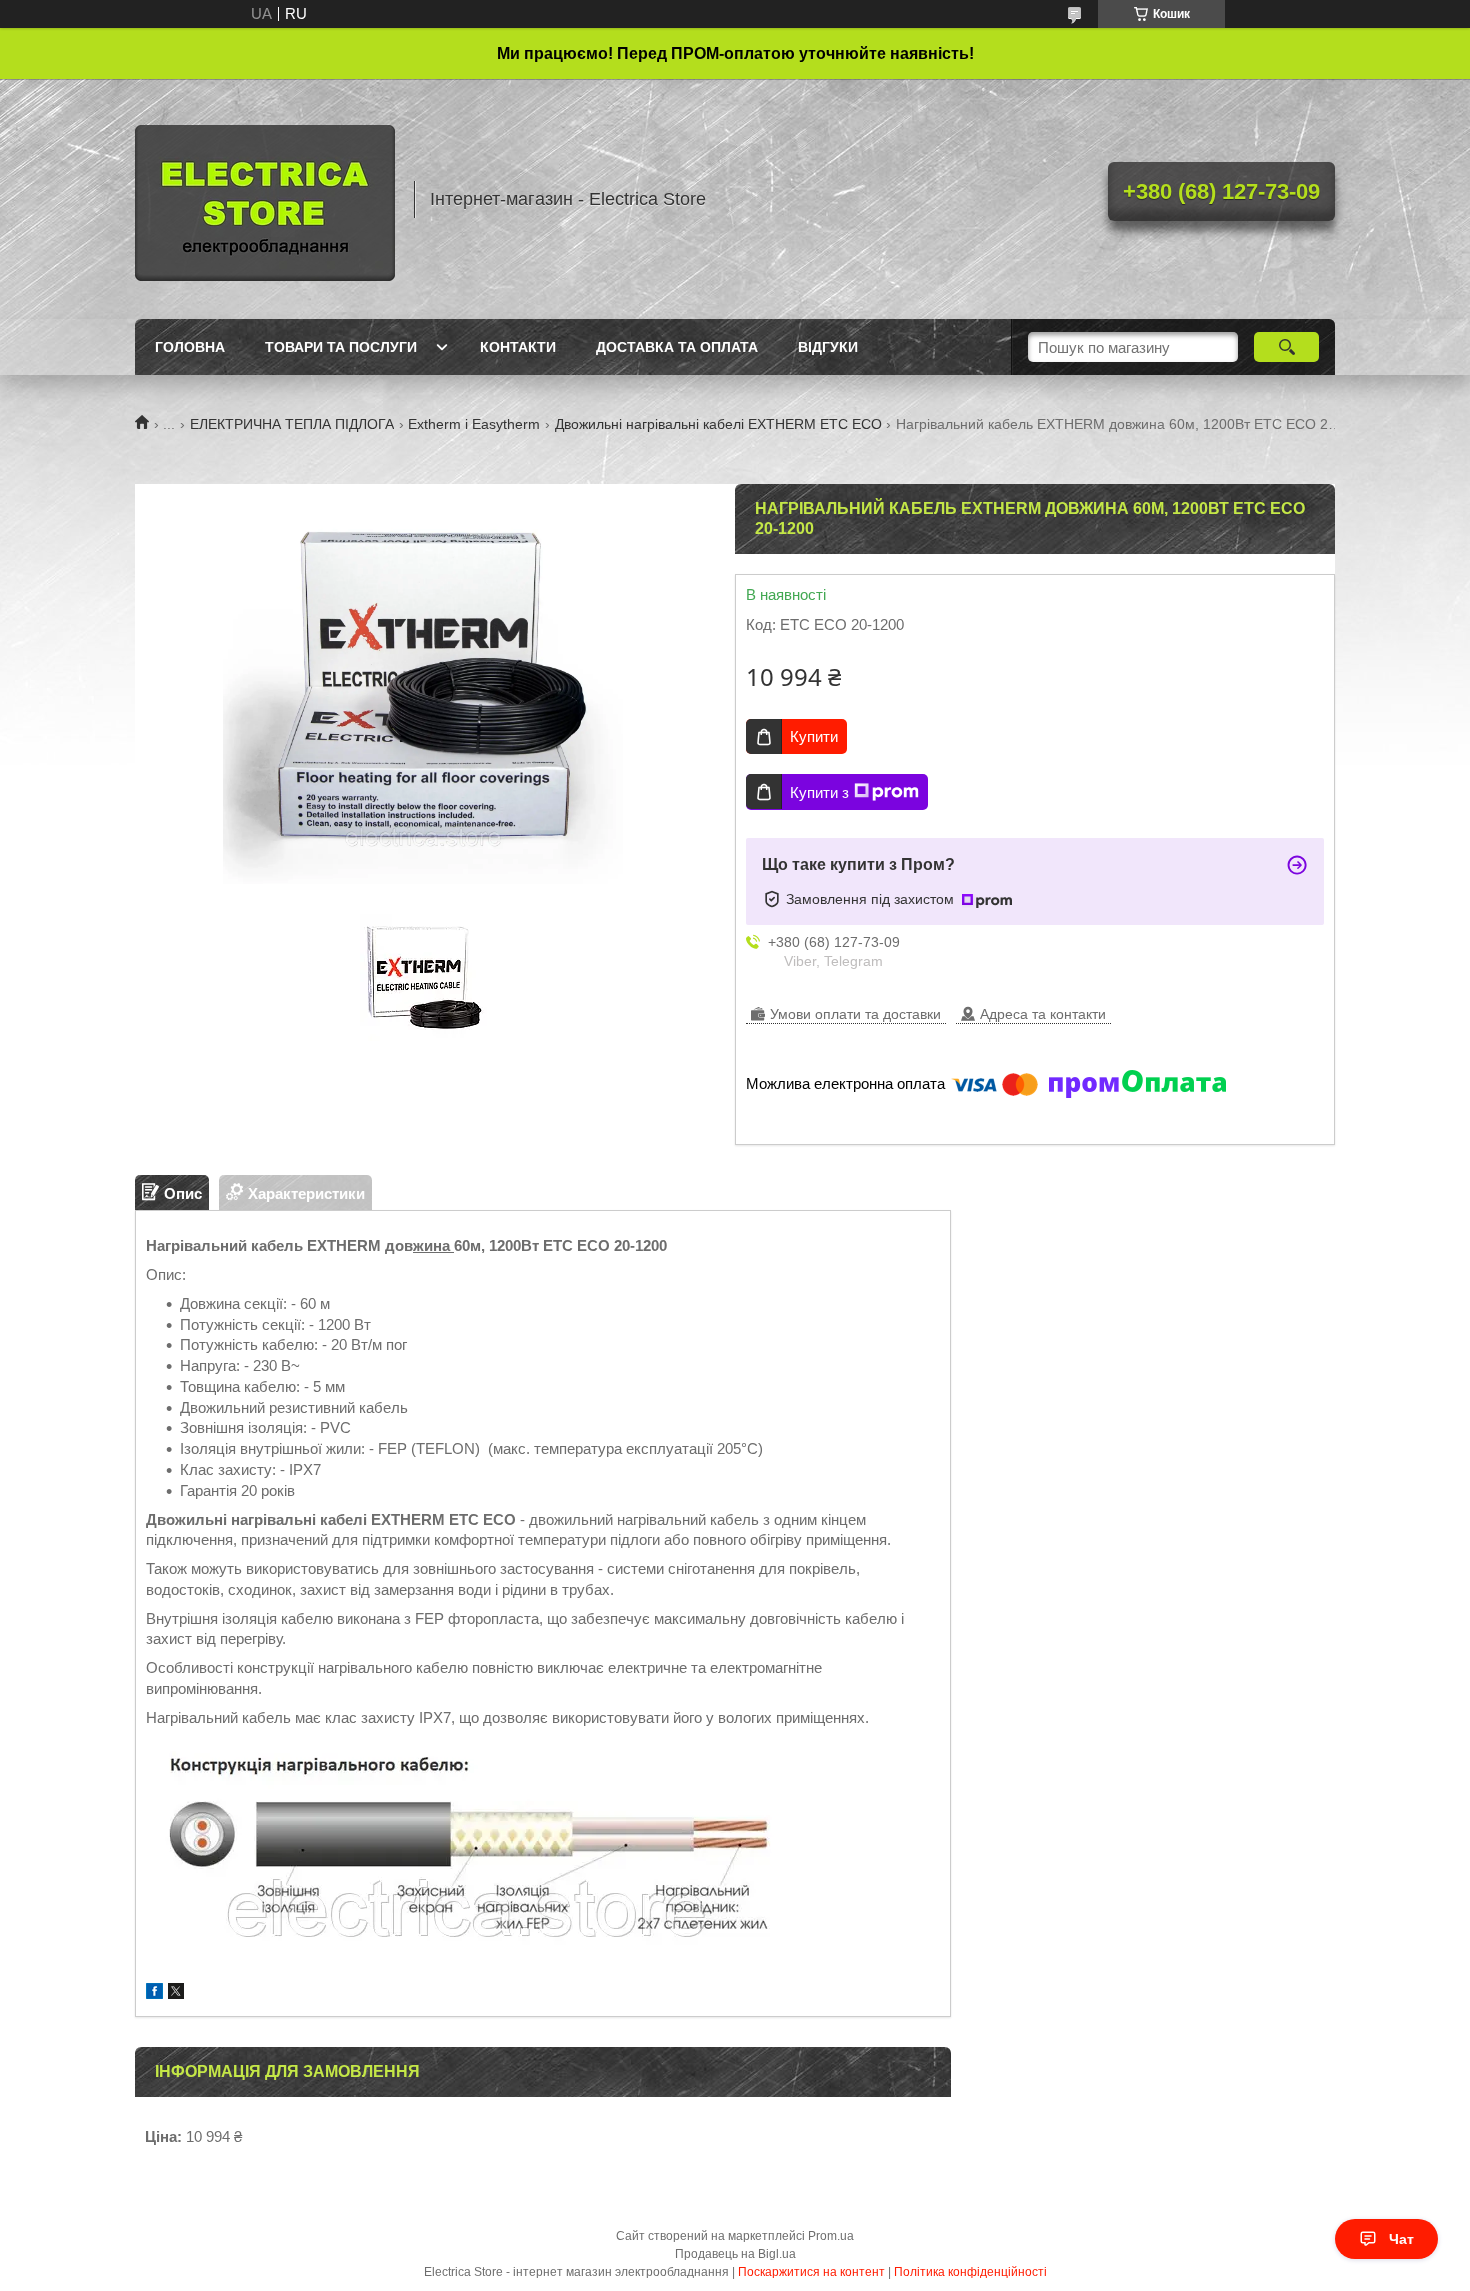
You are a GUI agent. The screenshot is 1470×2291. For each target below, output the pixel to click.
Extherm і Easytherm (474, 424)
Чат (1401, 2239)
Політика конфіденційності (970, 2272)
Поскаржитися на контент (811, 2272)
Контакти (518, 347)
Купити (814, 736)
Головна (190, 347)
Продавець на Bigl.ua (735, 2254)
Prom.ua (831, 2236)
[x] (176, 1993)
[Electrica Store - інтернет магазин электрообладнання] (265, 199)
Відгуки (828, 347)
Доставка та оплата (677, 347)
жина (433, 1245)
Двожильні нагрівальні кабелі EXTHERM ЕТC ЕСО (718, 424)
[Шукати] (1286, 347)
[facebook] (154, 1993)
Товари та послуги (341, 347)
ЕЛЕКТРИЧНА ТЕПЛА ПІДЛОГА (292, 424)
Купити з (819, 792)
